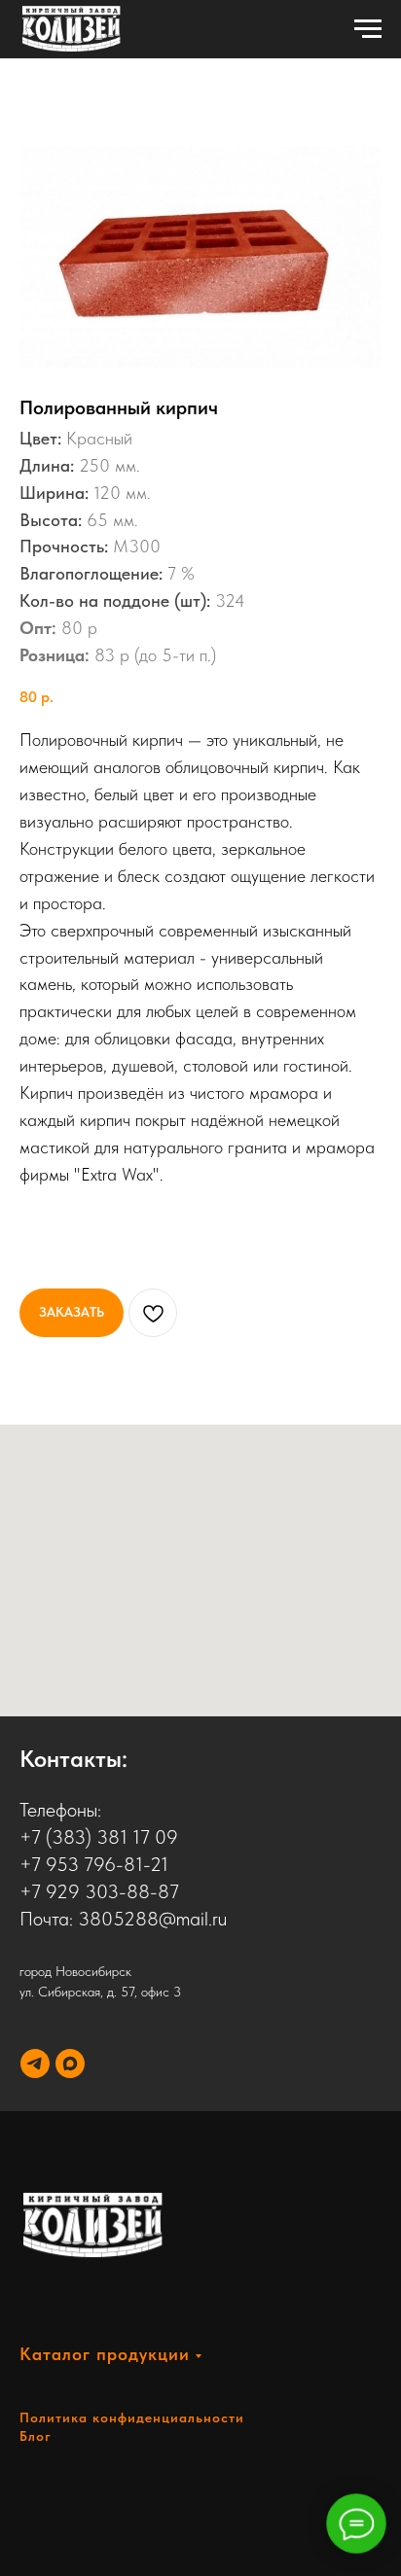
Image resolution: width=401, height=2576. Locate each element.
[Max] (70, 2064)
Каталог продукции (105, 2354)
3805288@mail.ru (152, 1919)
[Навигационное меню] (368, 29)
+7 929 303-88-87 (99, 1891)
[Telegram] (35, 2064)
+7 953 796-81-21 (94, 1864)
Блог (36, 2436)
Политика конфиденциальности (132, 2417)
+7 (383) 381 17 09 (99, 1837)
